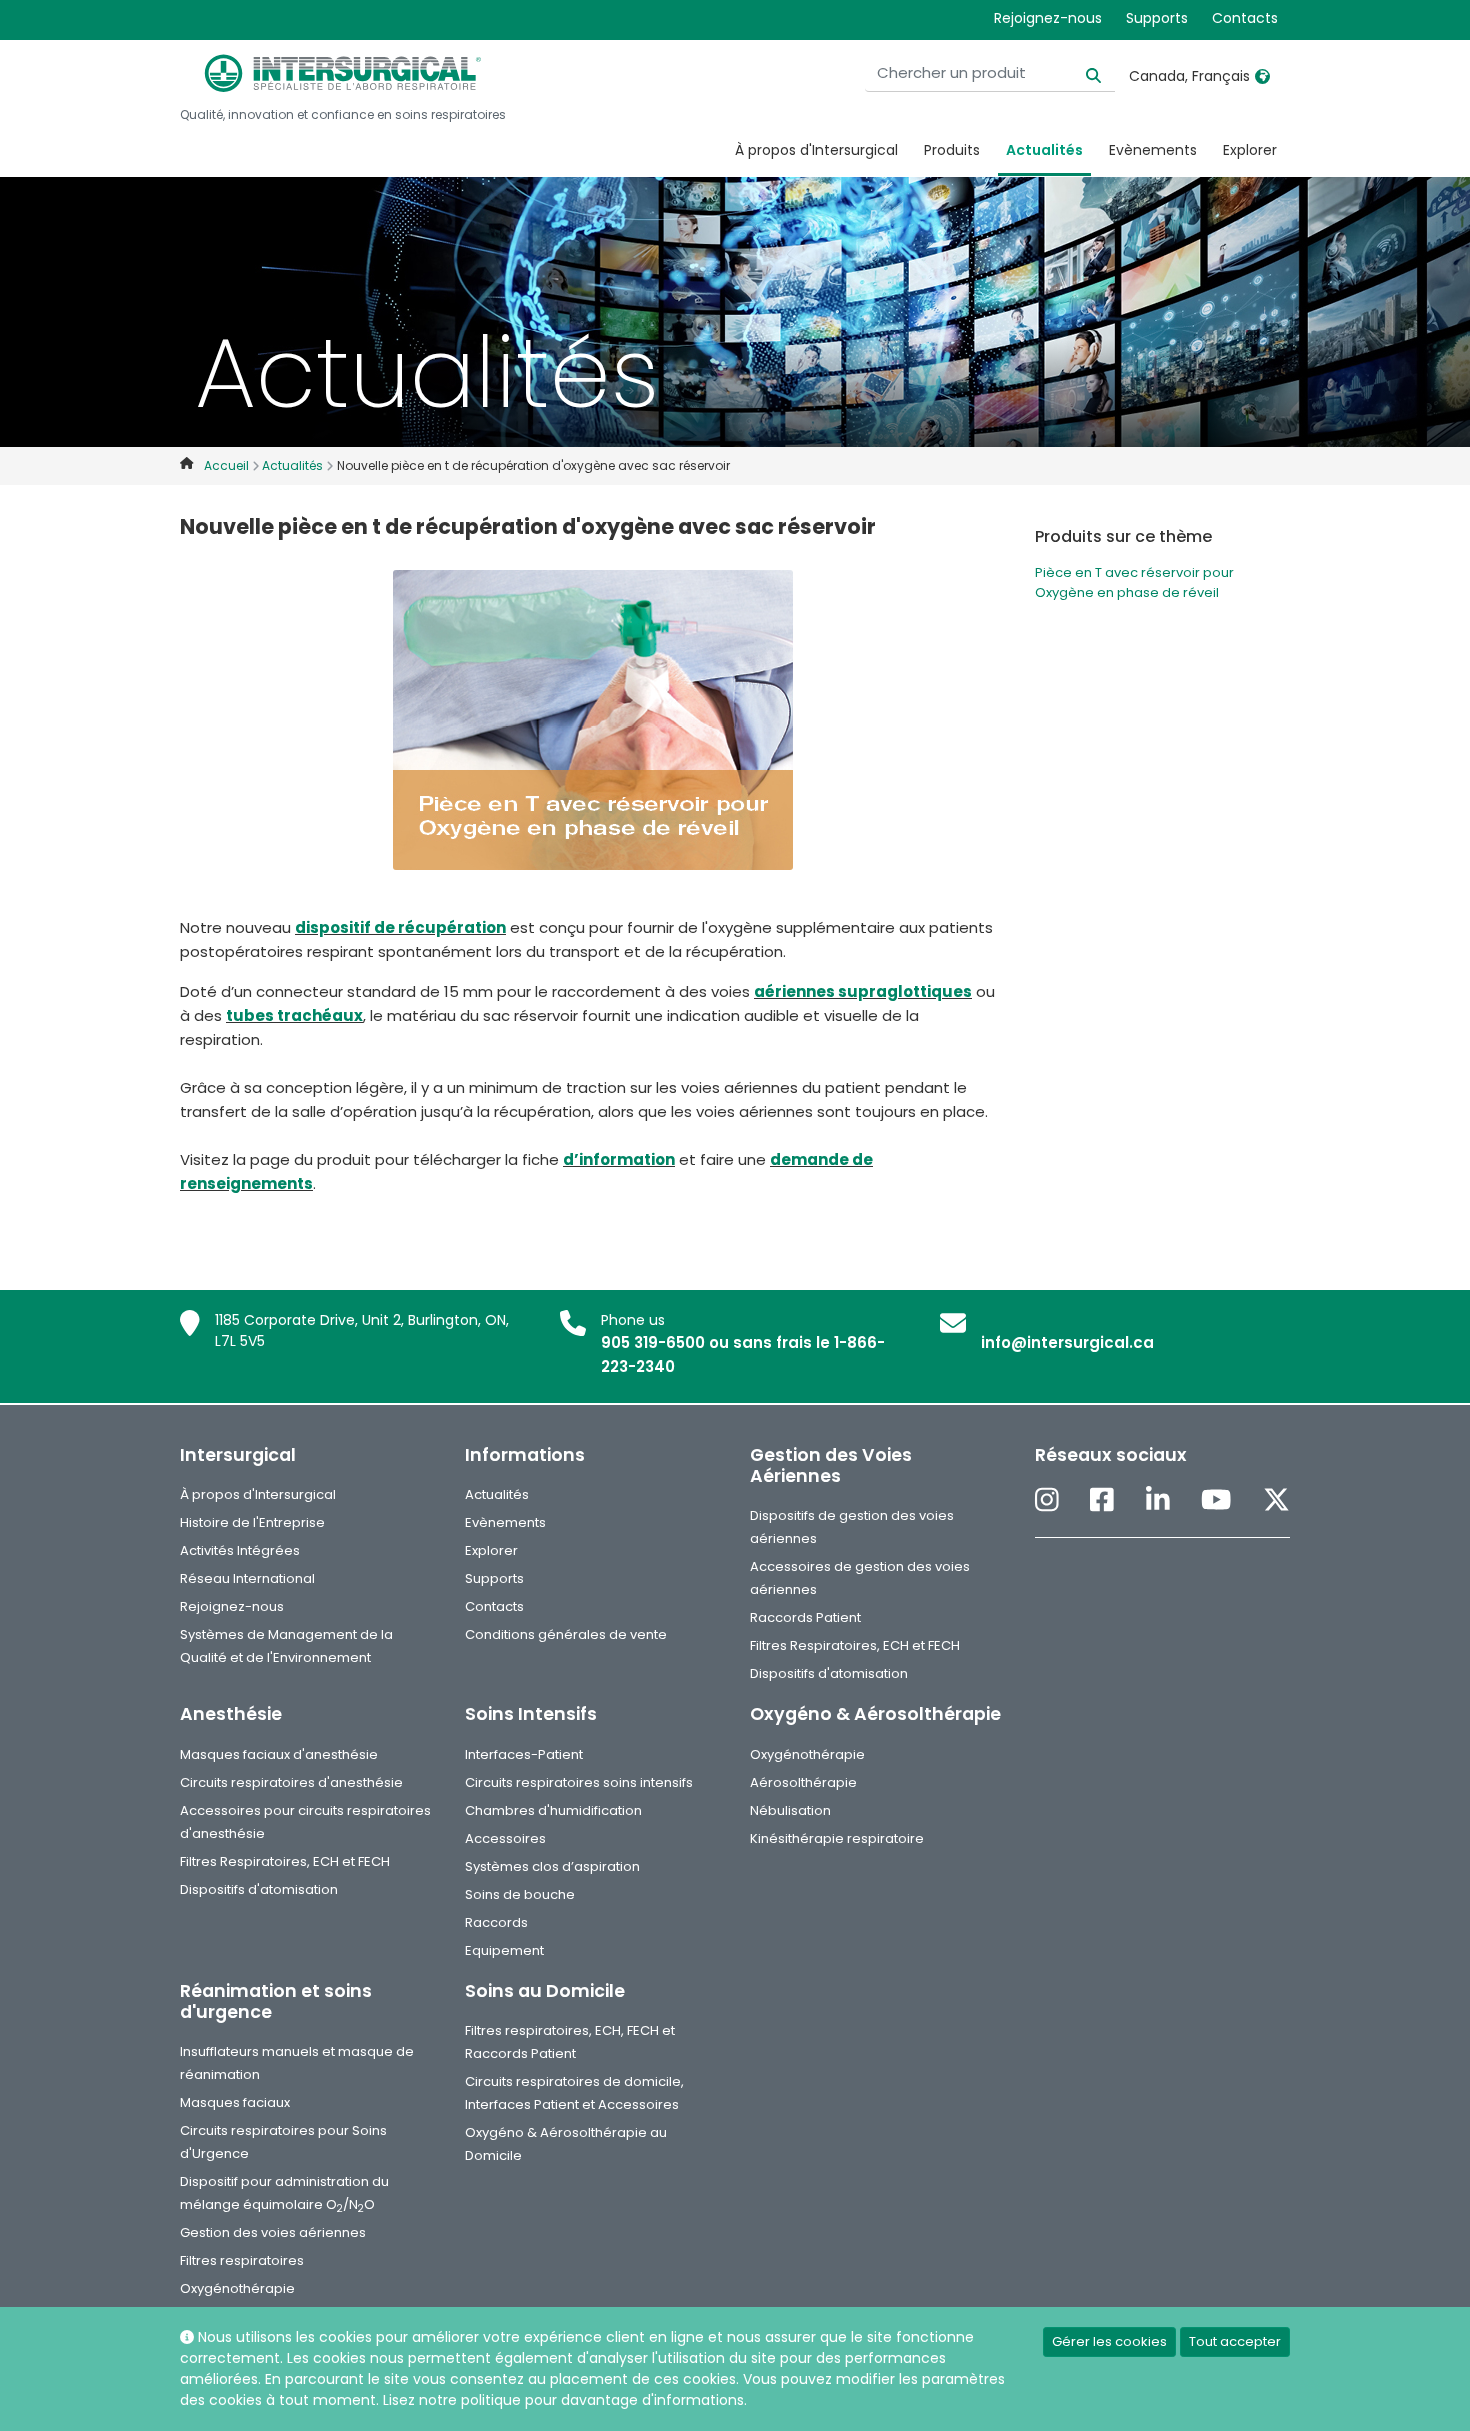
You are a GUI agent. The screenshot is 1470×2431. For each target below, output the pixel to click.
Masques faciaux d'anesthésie (279, 1754)
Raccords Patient (805, 1617)
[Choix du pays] (1262, 76)
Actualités (1044, 150)
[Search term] (1081, 73)
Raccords (496, 1922)
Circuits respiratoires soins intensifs (579, 1782)
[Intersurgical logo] (343, 73)
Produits (952, 150)
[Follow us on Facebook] (1102, 1501)
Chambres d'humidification (553, 1810)
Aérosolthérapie (803, 1782)
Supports (1157, 18)
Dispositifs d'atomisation (829, 1673)
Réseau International (247, 1578)
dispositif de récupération (400, 927)
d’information (619, 1159)
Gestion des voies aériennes (273, 2232)
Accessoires (505, 1838)
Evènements (1153, 150)
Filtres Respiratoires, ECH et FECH (855, 1645)
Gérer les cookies (1109, 2341)
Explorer (1250, 150)
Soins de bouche (520, 1894)
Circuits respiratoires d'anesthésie (291, 1782)
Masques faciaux (235, 2102)
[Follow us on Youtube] (1216, 1501)
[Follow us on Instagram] (1047, 1501)
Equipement (504, 1950)
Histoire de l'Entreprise (252, 1522)
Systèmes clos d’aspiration (552, 1866)
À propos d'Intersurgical (816, 150)
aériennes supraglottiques (863, 991)
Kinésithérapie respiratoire (837, 1838)
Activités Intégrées (240, 1550)
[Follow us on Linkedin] (1158, 1501)
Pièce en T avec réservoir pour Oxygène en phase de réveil (1134, 582)
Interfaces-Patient (524, 1754)
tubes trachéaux (294, 1015)
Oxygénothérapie (807, 1754)
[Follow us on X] (1276, 1501)
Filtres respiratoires (242, 2260)
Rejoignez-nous (1048, 18)
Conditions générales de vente (566, 1634)
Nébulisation (790, 1810)
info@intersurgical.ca (1067, 1342)
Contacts (1245, 18)
